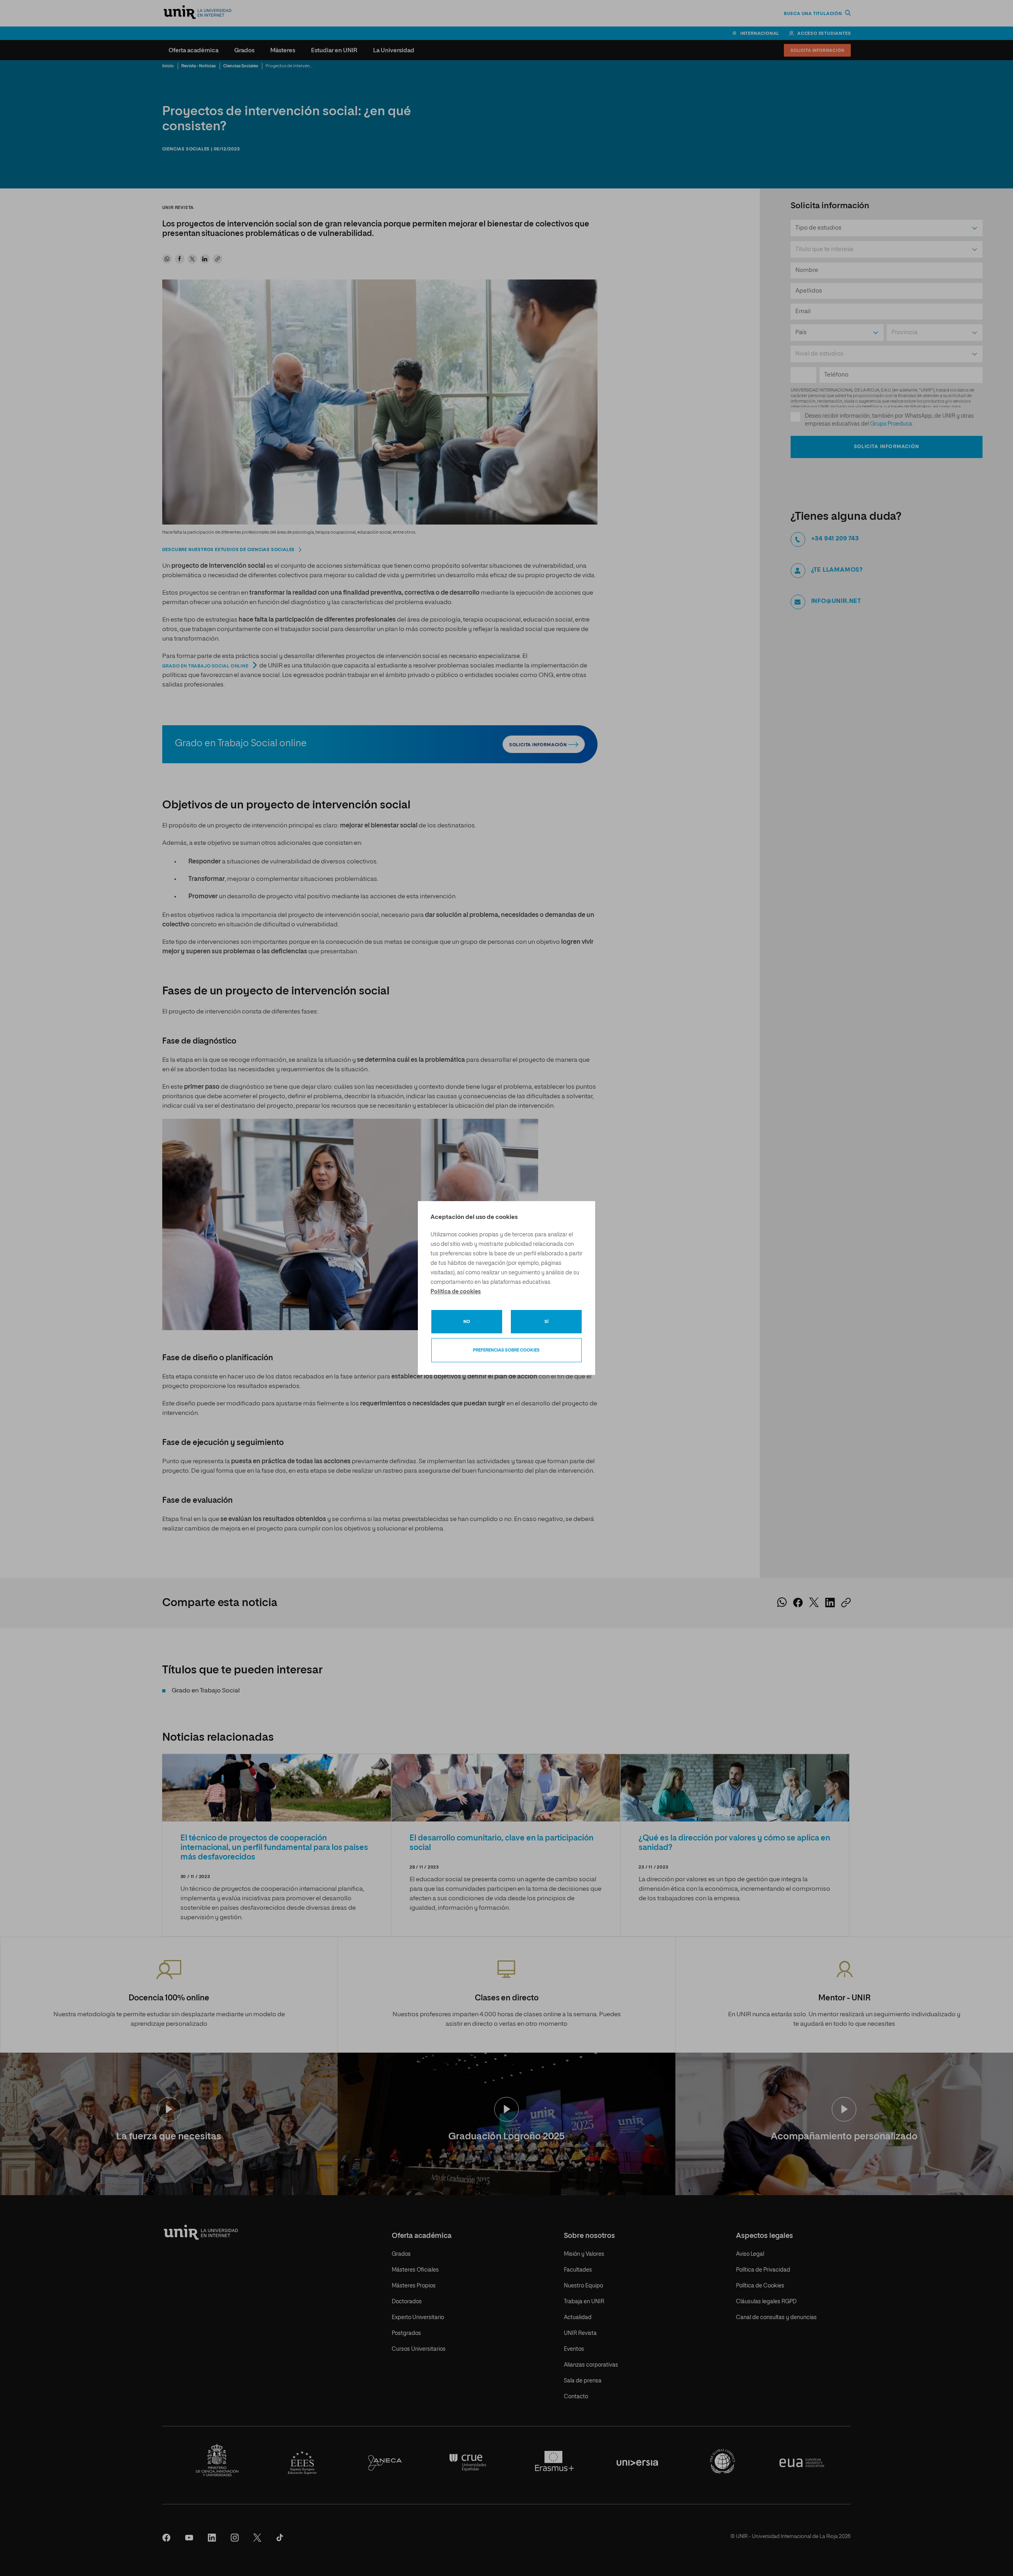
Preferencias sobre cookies (506, 1350)
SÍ (546, 1322)
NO (467, 1322)
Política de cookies (456, 1292)
